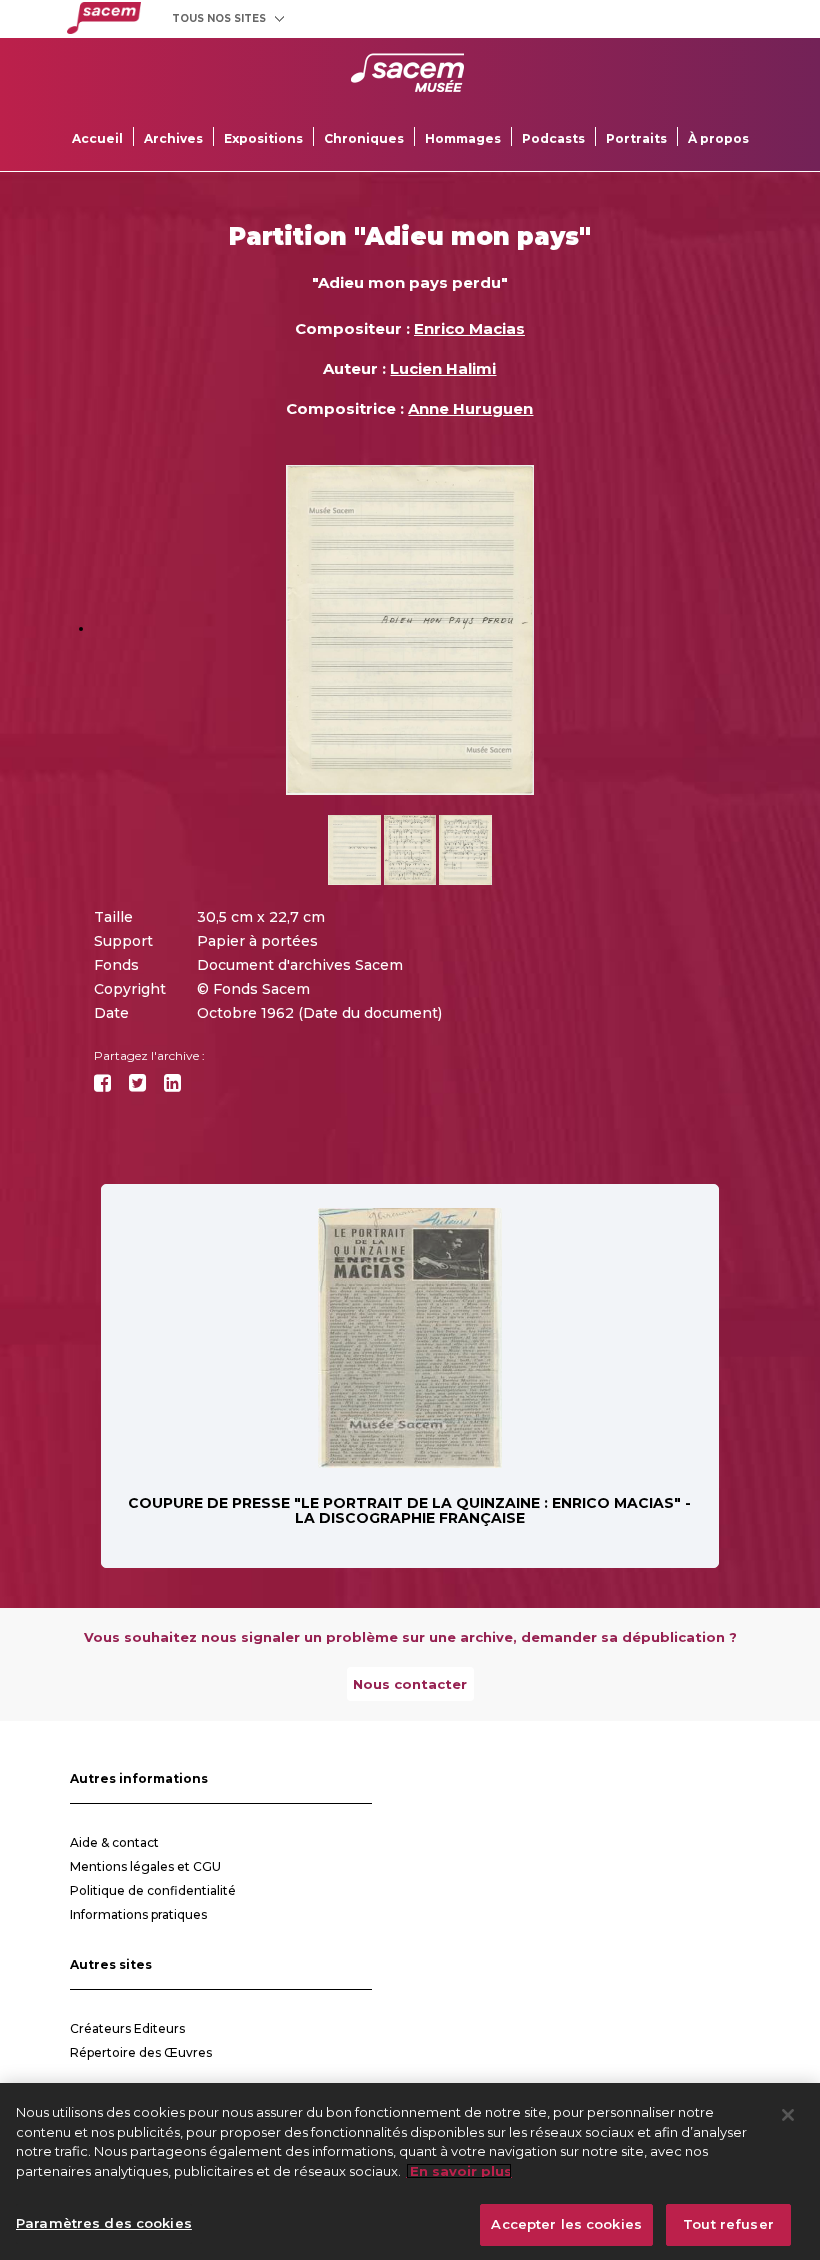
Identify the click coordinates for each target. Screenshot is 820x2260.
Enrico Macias (469, 328)
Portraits (636, 138)
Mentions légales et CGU (145, 1866)
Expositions (263, 138)
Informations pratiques (138, 1914)
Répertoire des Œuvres (141, 2052)
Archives (173, 138)
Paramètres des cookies (104, 2223)
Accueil (97, 138)
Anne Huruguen (470, 408)
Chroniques (364, 138)
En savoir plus (459, 2171)
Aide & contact (114, 1842)
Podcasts (553, 138)
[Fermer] (788, 2115)
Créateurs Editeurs (127, 2028)
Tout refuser (728, 2224)
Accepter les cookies (566, 2224)
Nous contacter (410, 1684)
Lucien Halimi (443, 368)
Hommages (463, 138)
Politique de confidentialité (153, 1890)
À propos (718, 138)
